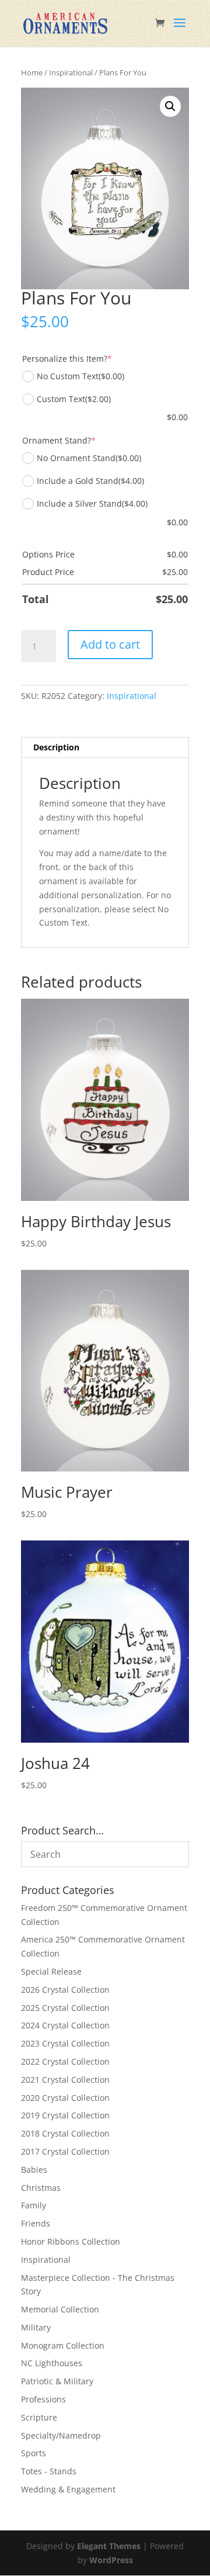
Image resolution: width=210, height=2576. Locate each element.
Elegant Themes (109, 2546)
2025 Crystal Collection (65, 2008)
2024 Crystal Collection (65, 2025)
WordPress (111, 2560)
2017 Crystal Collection (65, 2151)
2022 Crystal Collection (65, 2061)
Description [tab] (56, 747)
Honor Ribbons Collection (71, 2241)
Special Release (51, 1971)
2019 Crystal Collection (65, 2115)
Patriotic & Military (57, 2381)
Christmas (41, 2188)
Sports (34, 2453)
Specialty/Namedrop (61, 2435)
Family (34, 2205)
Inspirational (71, 72)
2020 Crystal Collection (65, 2098)
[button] (170, 106)
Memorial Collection (60, 2309)
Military (36, 2327)
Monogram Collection (63, 2345)
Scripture (39, 2417)
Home (32, 72)
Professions (43, 2399)
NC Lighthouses (52, 2363)
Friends (36, 2223)
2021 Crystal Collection (65, 2080)
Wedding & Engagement (68, 2489)
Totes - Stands (49, 2471)
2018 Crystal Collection (65, 2133)
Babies (34, 2170)
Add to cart (110, 644)
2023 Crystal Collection (65, 2043)
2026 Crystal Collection (65, 1990)
